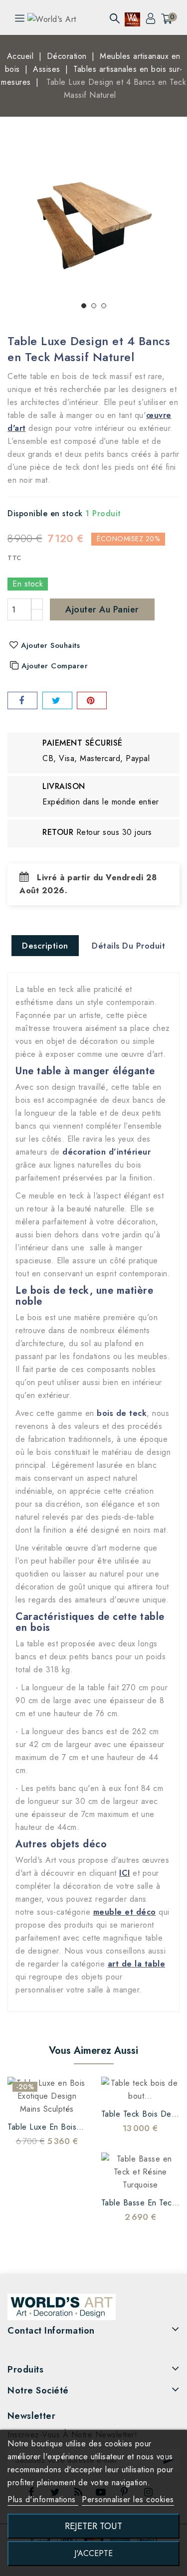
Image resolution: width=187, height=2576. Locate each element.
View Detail (67, 2101)
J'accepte (93, 2553)
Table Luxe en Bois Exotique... (63, 2127)
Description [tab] (45, 946)
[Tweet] (57, 700)
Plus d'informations (43, 2499)
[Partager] (22, 700)
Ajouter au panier (102, 609)
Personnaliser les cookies (128, 2499)
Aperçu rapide (47, 2101)
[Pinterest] (92, 700)
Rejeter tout (93, 2526)
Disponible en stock (45, 513)
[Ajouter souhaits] (27, 2101)
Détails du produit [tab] (128, 946)
